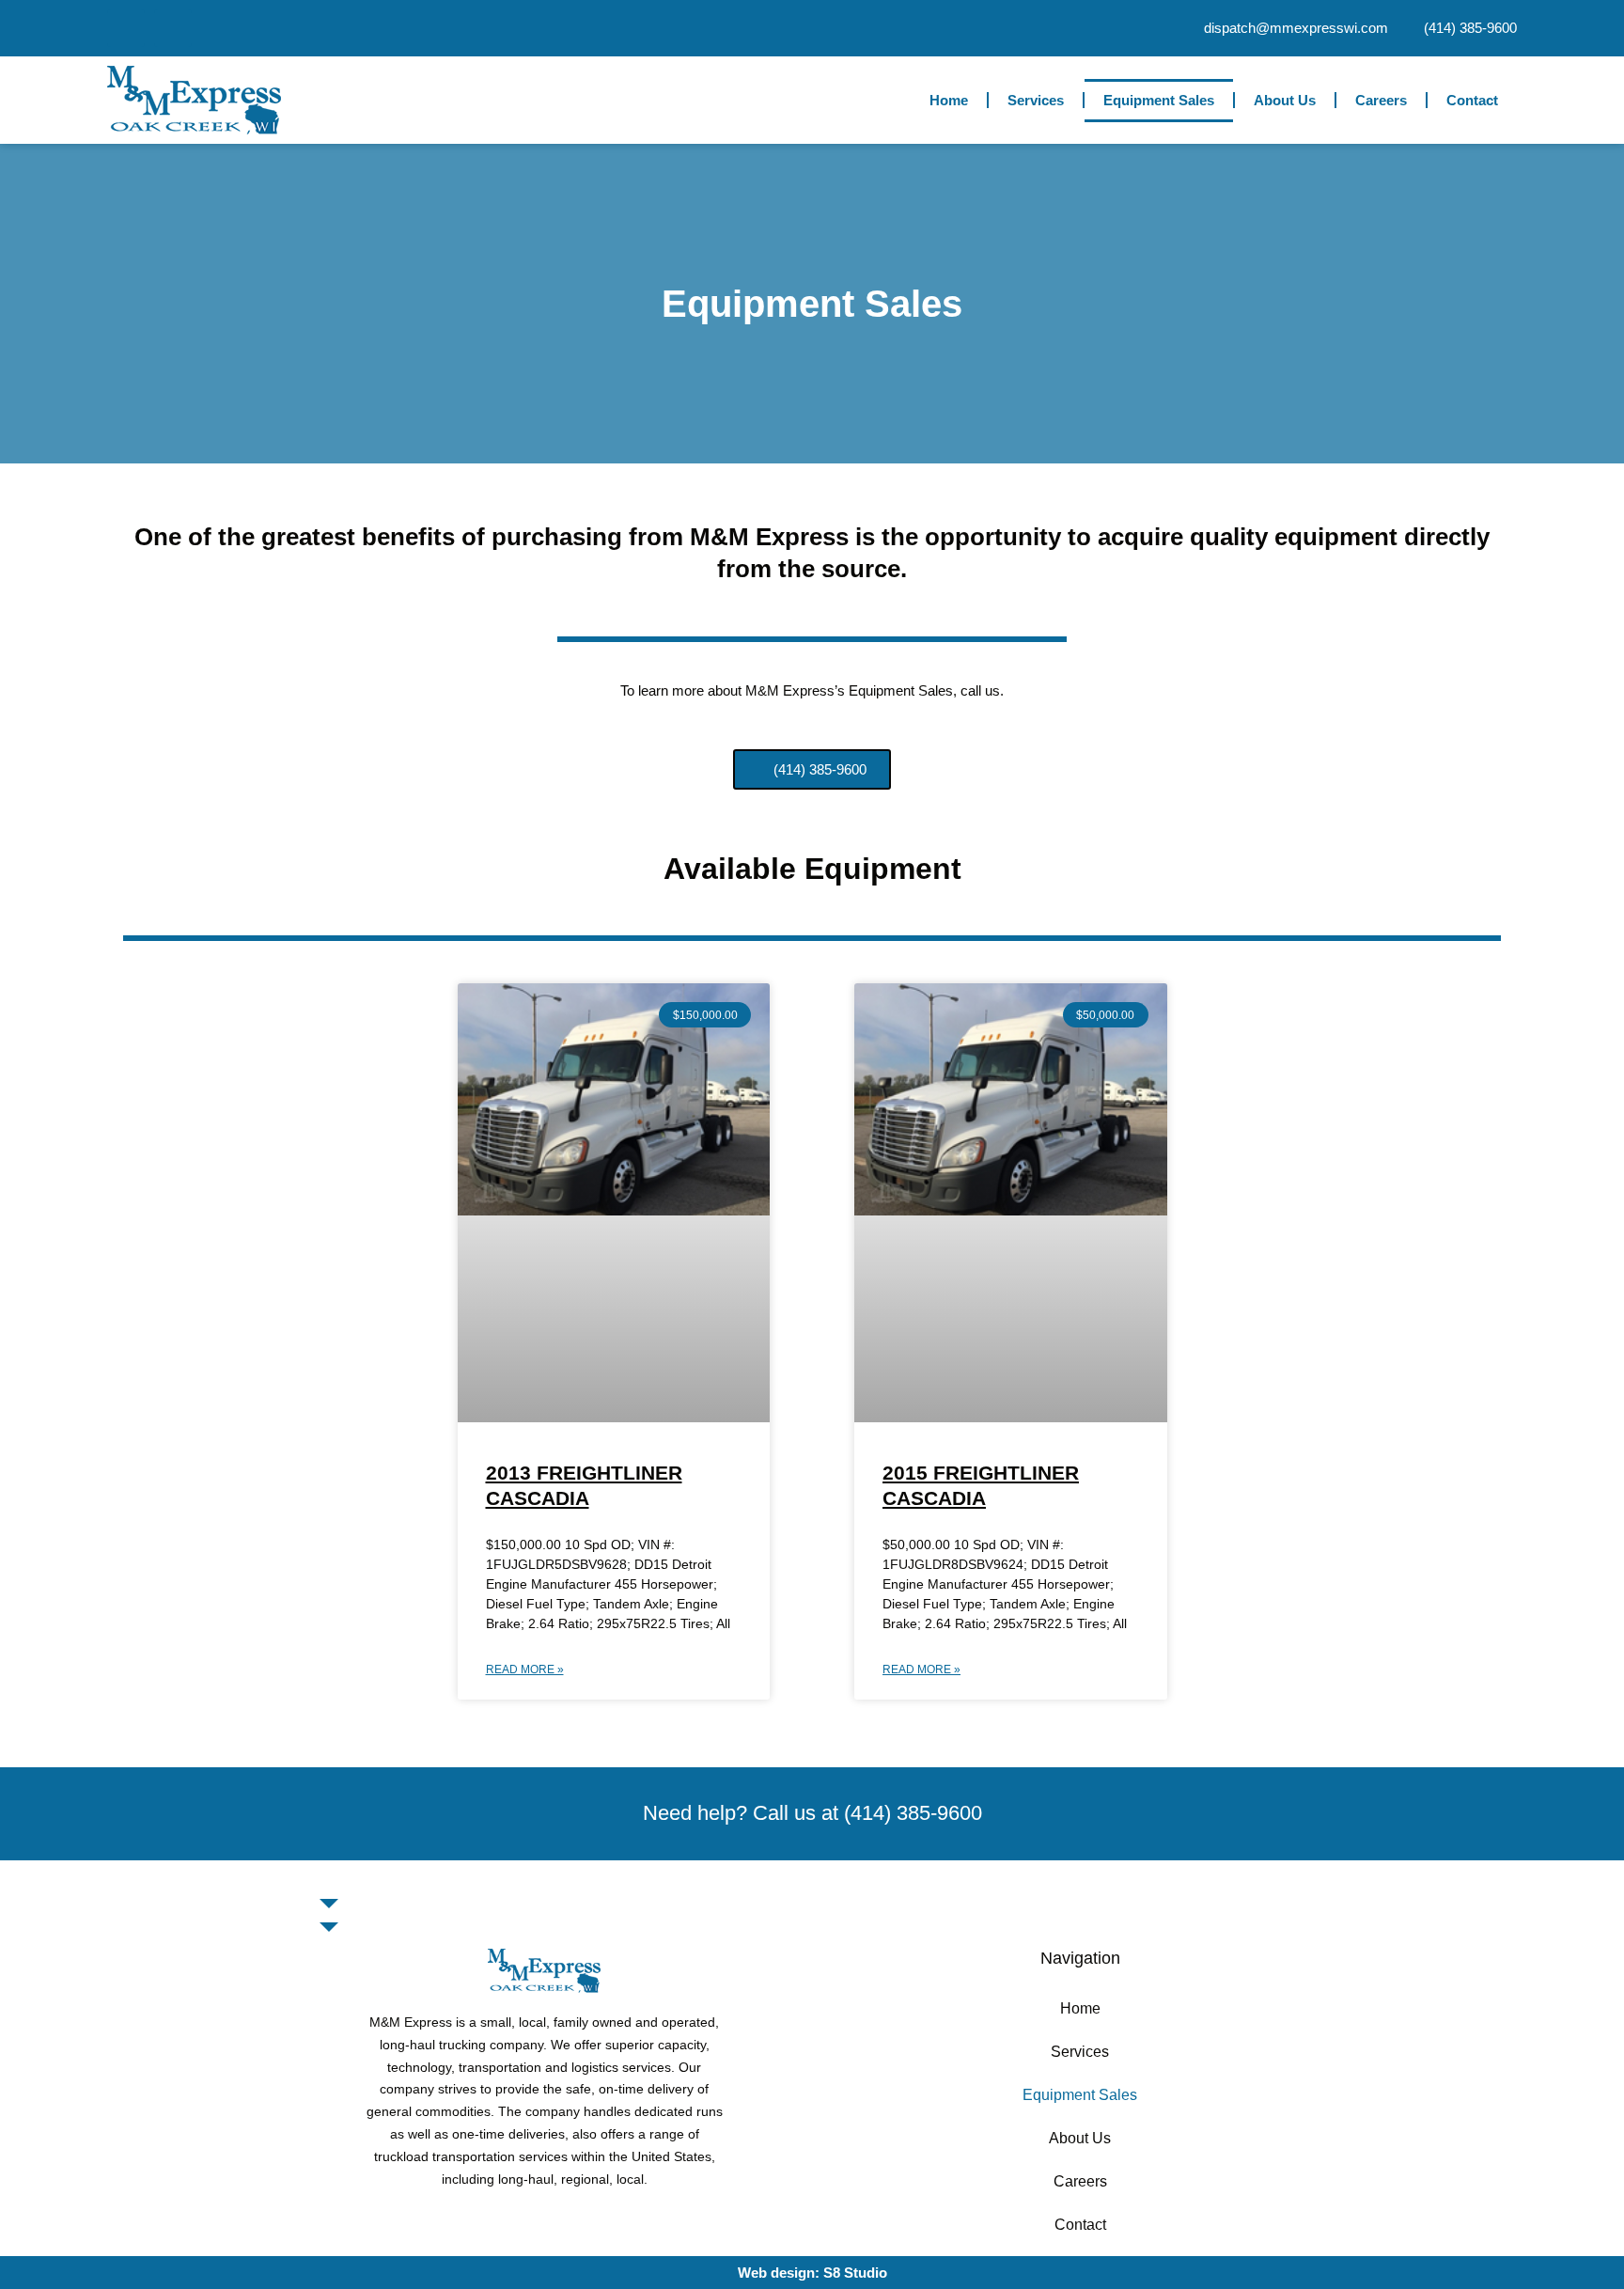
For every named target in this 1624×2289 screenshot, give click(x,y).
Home (949, 100)
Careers (1381, 100)
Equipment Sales (1159, 100)
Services (1036, 100)
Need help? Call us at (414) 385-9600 (812, 1813)
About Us (1285, 100)
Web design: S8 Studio (812, 2273)
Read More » (525, 1670)
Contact (1472, 100)
